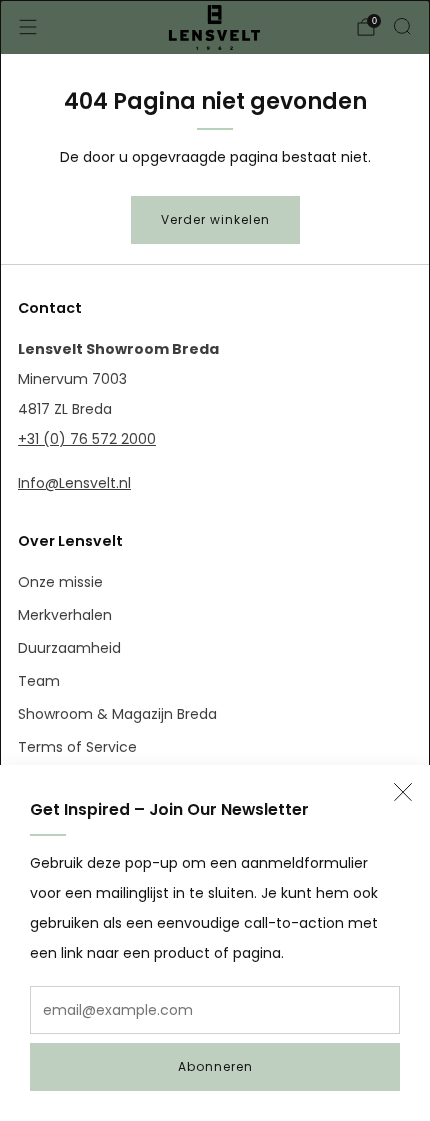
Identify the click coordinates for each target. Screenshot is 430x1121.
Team (39, 681)
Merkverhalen (65, 615)
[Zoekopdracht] (402, 26)
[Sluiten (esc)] (403, 792)
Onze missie (60, 582)
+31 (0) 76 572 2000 (87, 439)
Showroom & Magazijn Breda (117, 714)
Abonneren (215, 1066)
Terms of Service (77, 747)
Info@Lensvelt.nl (74, 483)
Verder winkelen (215, 219)
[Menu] (28, 27)
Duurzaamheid (69, 648)
